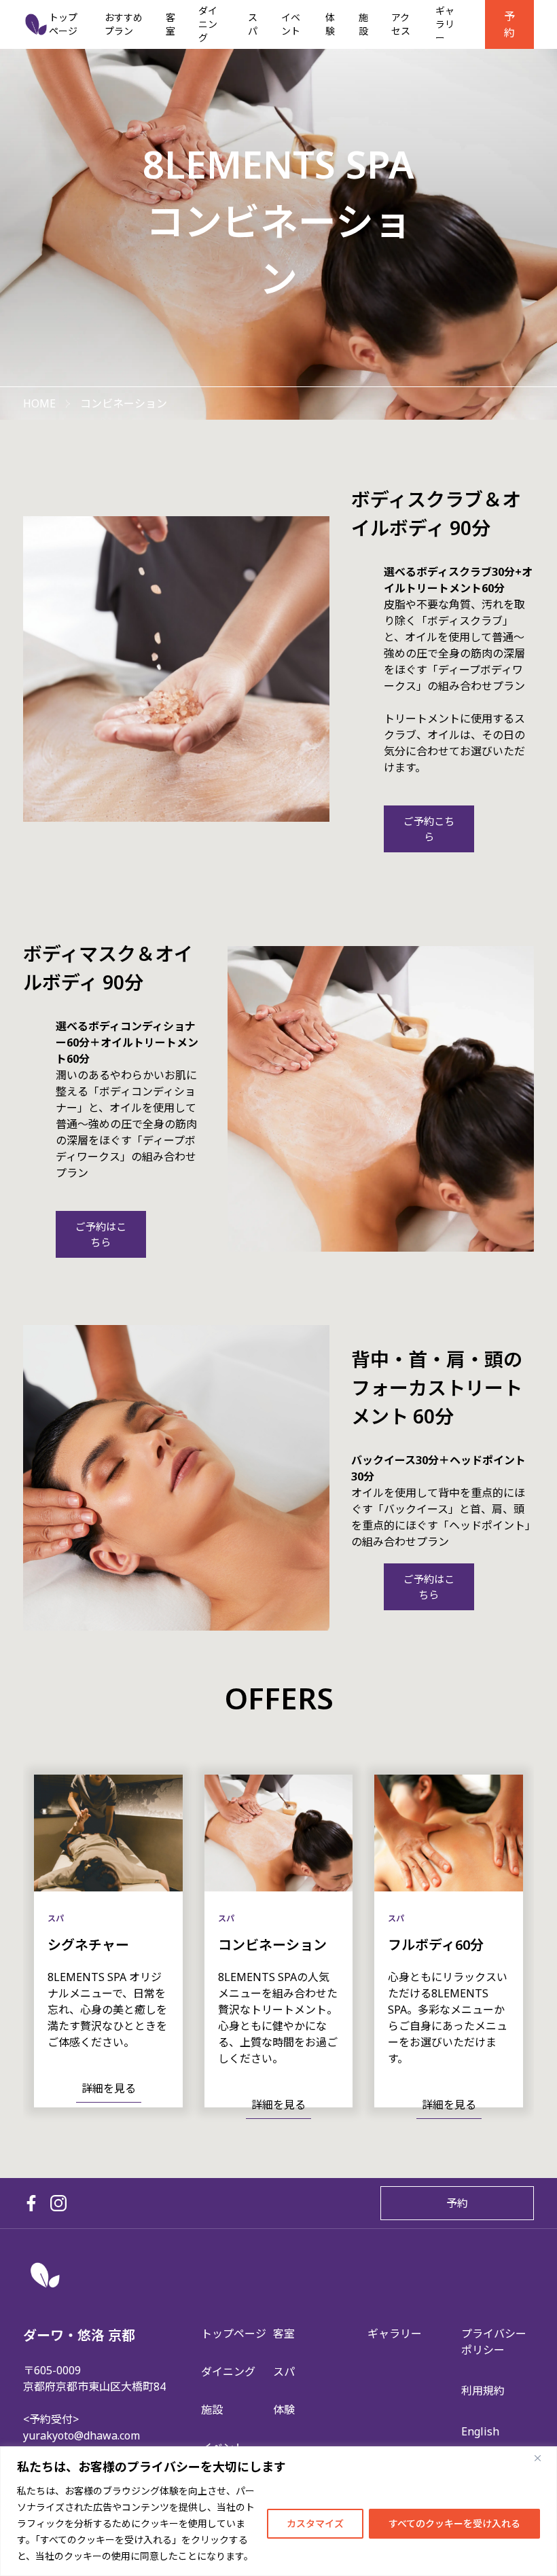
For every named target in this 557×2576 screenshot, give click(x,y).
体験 (330, 24)
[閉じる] (543, 2458)
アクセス (401, 24)
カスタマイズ (315, 2523)
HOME (39, 403)
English (480, 2431)
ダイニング (208, 24)
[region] (278, 2511)
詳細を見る (109, 2088)
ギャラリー (445, 24)
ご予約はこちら (101, 1234)
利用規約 (483, 2391)
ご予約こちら (429, 829)
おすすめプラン (124, 24)
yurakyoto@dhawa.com (82, 2435)
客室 (170, 24)
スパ (253, 24)
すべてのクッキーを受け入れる (454, 2523)
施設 (363, 24)
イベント (291, 24)
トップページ (63, 24)
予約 (509, 24)
